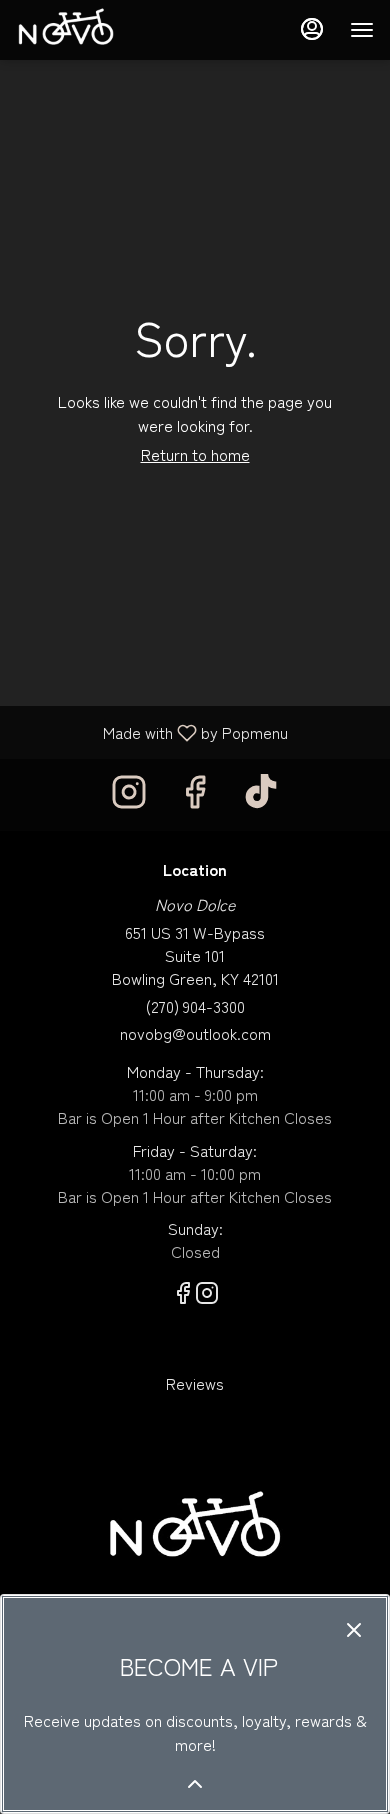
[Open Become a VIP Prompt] (195, 1784)
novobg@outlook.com (195, 1033)
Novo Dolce (195, 1530)
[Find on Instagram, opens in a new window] (129, 794)
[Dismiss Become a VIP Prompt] (354, 1630)
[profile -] (312, 29)
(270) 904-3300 (195, 1006)
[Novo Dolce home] (106, 30)
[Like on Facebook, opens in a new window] (195, 794)
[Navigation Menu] (362, 30)
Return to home (195, 454)
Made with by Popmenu (151, 731)
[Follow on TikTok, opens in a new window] (261, 794)
